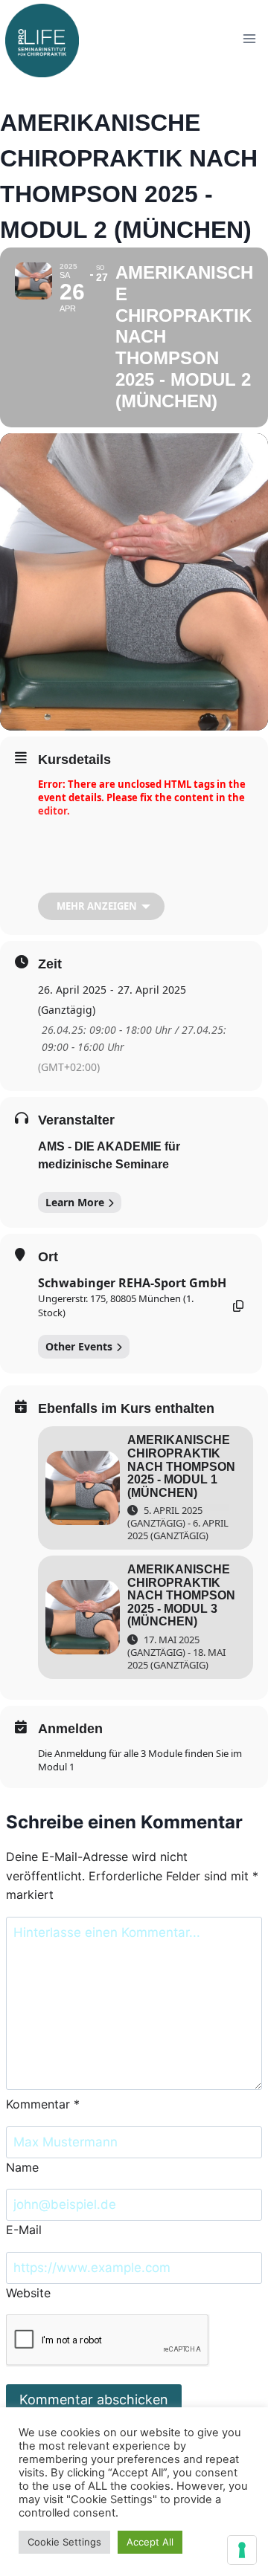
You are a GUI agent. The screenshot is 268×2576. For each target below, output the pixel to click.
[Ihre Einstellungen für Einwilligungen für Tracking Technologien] (242, 2550)
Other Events (79, 1346)
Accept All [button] (150, 2542)
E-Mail (24, 2230)
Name (22, 2167)
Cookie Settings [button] (64, 2542)
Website (28, 2293)
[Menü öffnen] (249, 38)
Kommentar (43, 2104)
